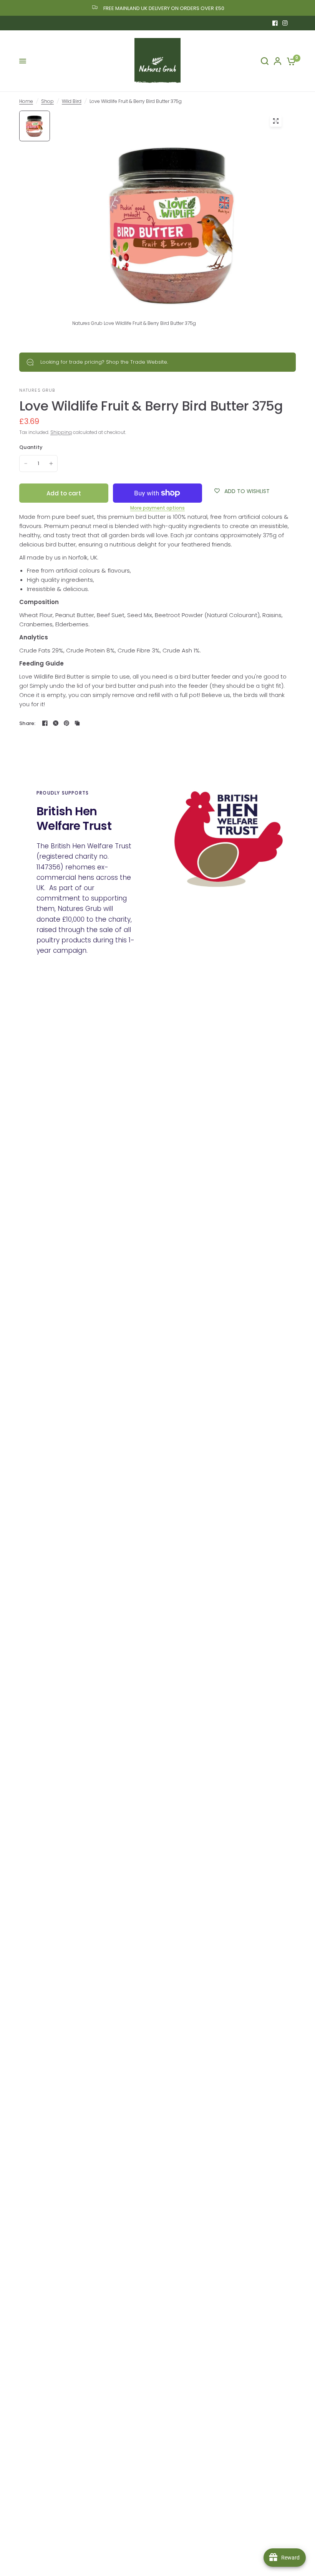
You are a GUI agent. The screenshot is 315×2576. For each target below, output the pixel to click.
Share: (27, 723)
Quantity (31, 447)
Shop (47, 101)
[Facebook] (275, 23)
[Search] (265, 61)
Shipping (61, 432)
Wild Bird (72, 101)
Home (26, 101)
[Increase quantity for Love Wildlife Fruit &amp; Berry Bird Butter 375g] (51, 464)
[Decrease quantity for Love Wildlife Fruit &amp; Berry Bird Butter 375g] (26, 464)
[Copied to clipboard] (77, 723)
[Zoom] (276, 121)
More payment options (157, 508)
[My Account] (278, 61)
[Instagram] (285, 23)
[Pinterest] (66, 723)
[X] (56, 723)
